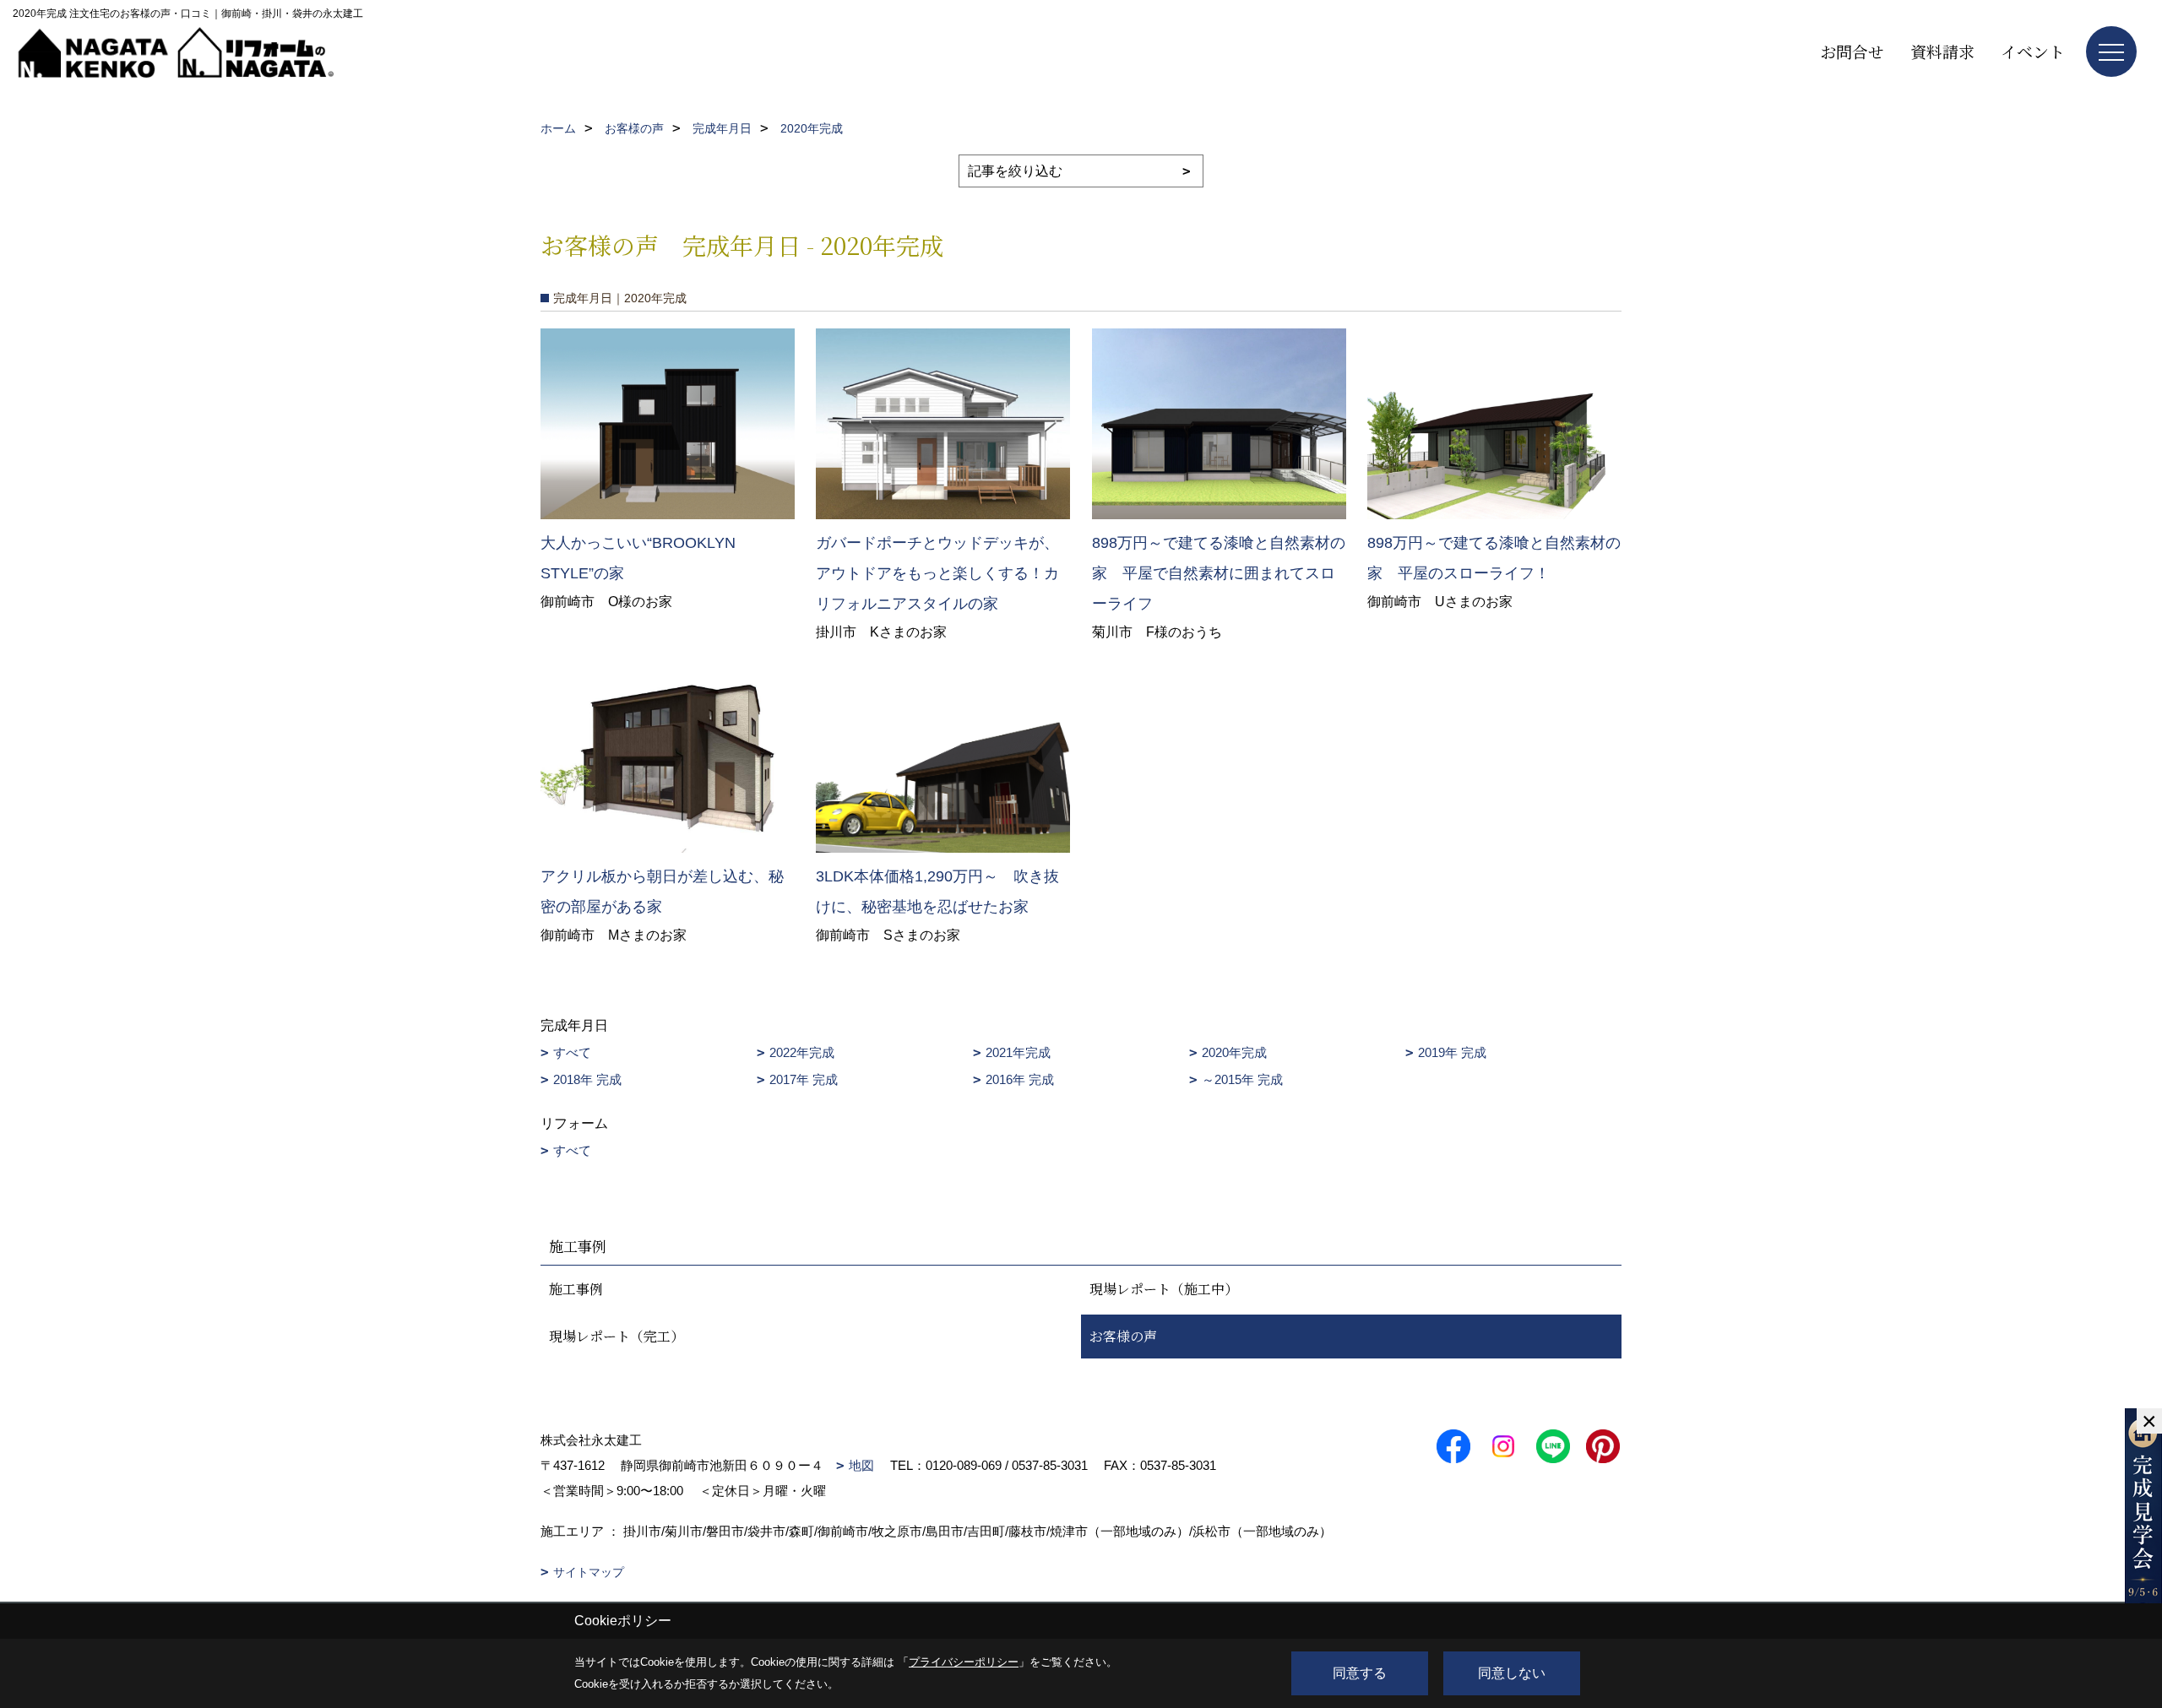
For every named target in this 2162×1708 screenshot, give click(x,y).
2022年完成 (802, 1052)
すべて (572, 1052)
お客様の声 (1123, 1336)
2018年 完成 (587, 1079)
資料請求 (1942, 51)
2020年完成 (1234, 1052)
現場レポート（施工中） (1164, 1289)
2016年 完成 (1020, 1079)
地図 (861, 1465)
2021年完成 (1018, 1052)
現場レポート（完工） (617, 1336)
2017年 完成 (804, 1079)
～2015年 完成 (1242, 1079)
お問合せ (1852, 51)
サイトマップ (589, 1572)
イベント (2033, 51)
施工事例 (576, 1289)
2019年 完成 (1452, 1052)
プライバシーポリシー (964, 1662)
